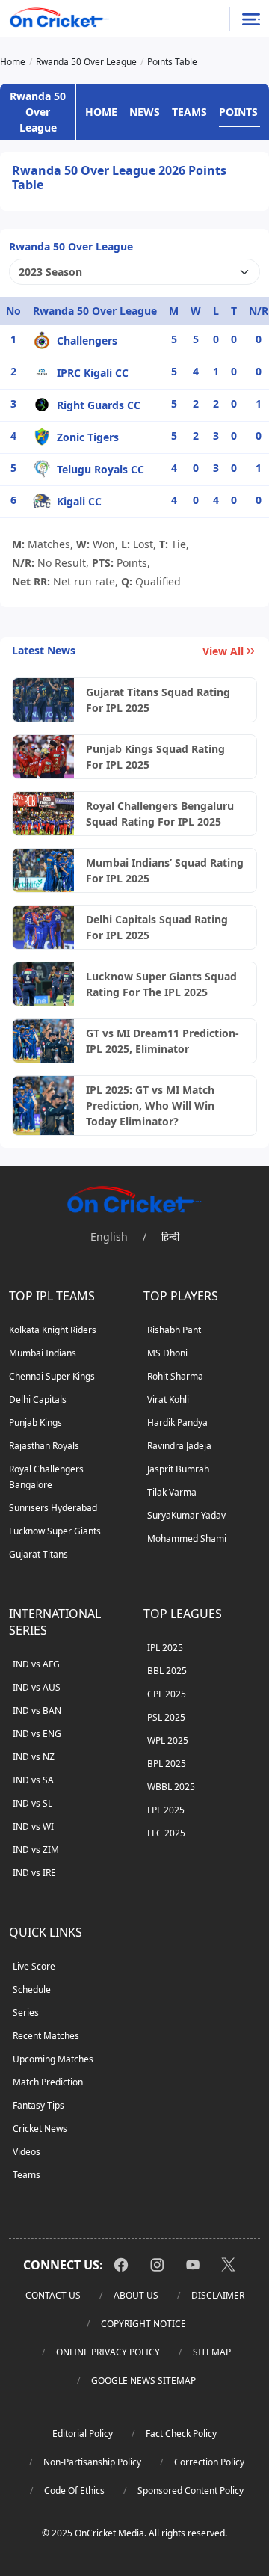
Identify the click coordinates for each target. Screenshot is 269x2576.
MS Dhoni (167, 1353)
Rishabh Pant (174, 1330)
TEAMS (189, 112)
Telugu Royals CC (101, 469)
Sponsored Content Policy (191, 2490)
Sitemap (212, 2352)
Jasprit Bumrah (178, 1469)
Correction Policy (209, 2462)
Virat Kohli (168, 1399)
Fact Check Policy (181, 2434)
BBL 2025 (167, 1671)
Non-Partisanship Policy (92, 2462)
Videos (27, 2152)
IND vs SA (33, 1780)
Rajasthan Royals (44, 1446)
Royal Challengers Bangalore (46, 1477)
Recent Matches (46, 2036)
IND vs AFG (36, 1664)
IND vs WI (33, 1826)
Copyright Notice (143, 2324)
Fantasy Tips (38, 2105)
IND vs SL (33, 1803)
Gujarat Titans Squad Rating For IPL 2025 (158, 700)
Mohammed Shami (187, 1538)
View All (223, 651)
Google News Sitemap (143, 2380)
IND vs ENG (37, 1734)
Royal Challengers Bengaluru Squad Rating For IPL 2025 (160, 814)
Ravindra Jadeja (179, 1446)
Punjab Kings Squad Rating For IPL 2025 (155, 757)
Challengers (87, 341)
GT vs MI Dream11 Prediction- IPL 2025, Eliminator (163, 1041)
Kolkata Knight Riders (53, 1330)
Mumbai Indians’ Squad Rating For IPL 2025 (165, 870)
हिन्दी (170, 1236)
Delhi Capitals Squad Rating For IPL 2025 (157, 927)
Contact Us (53, 2295)
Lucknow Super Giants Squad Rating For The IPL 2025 (161, 984)
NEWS (145, 112)
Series (26, 2013)
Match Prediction (48, 2082)
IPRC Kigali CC (93, 373)
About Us (136, 2295)
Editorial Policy (83, 2434)
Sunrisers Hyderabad (53, 1508)
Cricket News (40, 2128)
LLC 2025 (166, 1833)
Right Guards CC (99, 405)
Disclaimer (218, 2295)
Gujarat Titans (38, 1554)
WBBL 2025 (171, 1787)
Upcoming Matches (53, 2059)
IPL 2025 (165, 1648)
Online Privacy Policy (108, 2352)
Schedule (32, 1989)
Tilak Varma (172, 1492)
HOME (101, 112)
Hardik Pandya (177, 1423)
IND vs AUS (37, 1687)
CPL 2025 (167, 1694)
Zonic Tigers (88, 437)
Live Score (34, 1966)
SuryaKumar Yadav (186, 1515)
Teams (27, 2175)
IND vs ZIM (36, 1850)
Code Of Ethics (74, 2490)
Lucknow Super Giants (55, 1531)
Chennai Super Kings (52, 1376)
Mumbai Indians (43, 1353)
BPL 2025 (167, 1764)
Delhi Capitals (38, 1399)
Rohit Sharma (175, 1376)
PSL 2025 (166, 1717)
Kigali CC (79, 501)
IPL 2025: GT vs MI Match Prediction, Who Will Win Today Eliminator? (150, 1106)
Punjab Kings (35, 1423)
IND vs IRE (34, 1873)
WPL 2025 (168, 1740)
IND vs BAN (37, 1710)
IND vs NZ (34, 1757)
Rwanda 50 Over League (38, 112)
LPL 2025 (166, 1810)
